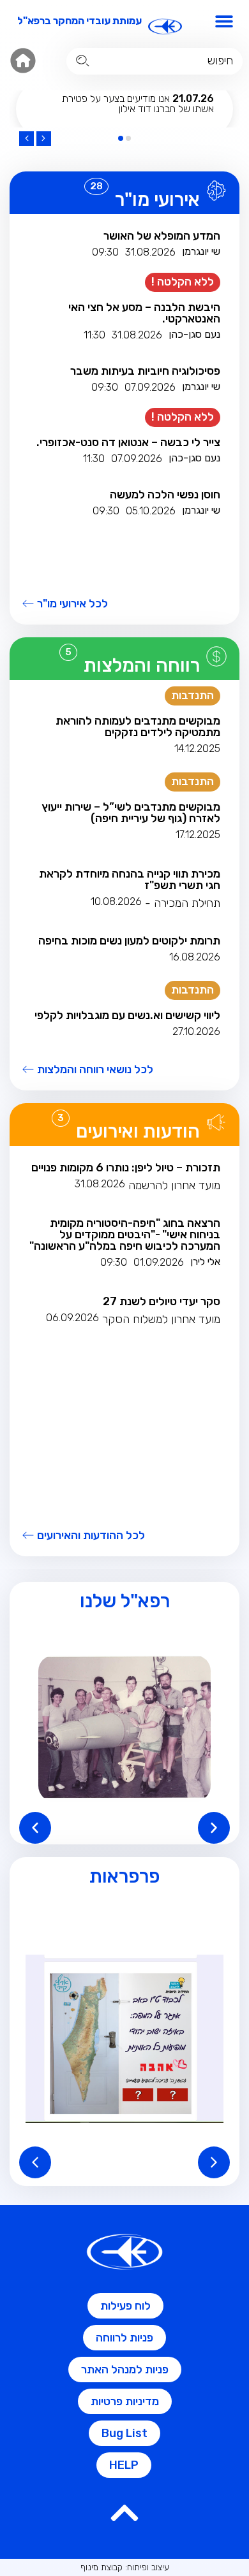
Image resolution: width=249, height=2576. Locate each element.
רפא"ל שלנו (125, 1601)
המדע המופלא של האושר (162, 236)
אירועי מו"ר (157, 199)
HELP (124, 2465)
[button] (224, 21)
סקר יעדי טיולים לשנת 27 (162, 1301)
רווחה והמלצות (142, 665)
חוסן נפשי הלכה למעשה (165, 495)
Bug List (124, 2433)
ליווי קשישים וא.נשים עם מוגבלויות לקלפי (127, 1015)
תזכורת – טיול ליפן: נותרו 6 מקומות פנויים (126, 1168)
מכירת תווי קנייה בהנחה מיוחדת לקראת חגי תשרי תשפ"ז (130, 879)
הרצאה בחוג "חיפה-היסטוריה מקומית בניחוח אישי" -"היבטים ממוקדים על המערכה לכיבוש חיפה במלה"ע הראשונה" (125, 1234)
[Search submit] (83, 61)
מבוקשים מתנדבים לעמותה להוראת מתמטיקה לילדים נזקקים (138, 727)
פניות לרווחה (124, 2338)
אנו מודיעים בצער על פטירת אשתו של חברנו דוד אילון (138, 104)
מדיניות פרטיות (125, 2401)
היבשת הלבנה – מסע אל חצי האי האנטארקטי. (144, 313)
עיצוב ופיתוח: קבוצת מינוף (125, 2567)
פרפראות (124, 1876)
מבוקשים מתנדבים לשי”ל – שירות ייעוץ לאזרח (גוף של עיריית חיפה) (131, 813)
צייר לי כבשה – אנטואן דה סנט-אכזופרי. (128, 442)
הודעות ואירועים (138, 1131)
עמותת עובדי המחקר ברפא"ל (79, 21)
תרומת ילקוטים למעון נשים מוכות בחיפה (129, 941)
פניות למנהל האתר (125, 2370)
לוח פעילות (125, 2306)
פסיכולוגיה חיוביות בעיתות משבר (145, 371)
